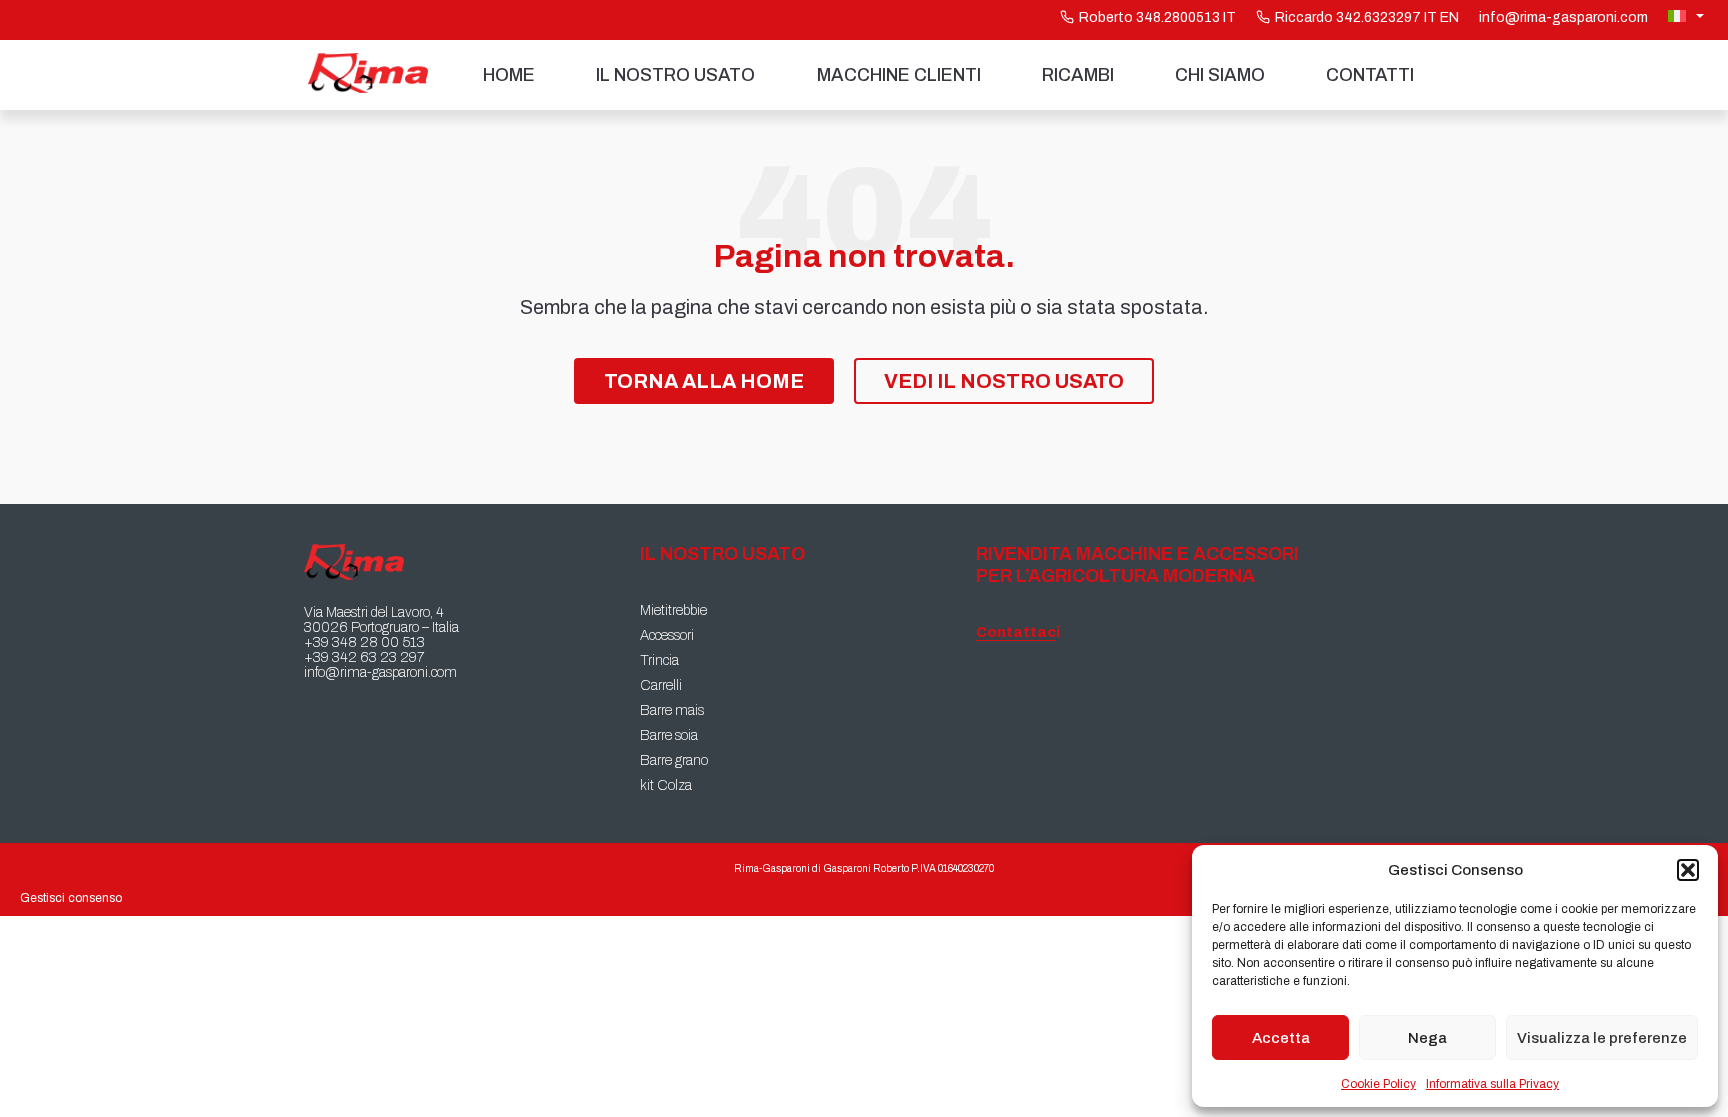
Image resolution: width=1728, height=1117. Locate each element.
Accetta (1281, 1038)
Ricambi (1078, 75)
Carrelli (661, 685)
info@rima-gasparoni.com (1563, 17)
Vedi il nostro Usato (1004, 381)
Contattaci (1016, 632)
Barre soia (669, 735)
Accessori (667, 635)
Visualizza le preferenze (1602, 1038)
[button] (1688, 870)
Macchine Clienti (899, 75)
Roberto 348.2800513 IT (1157, 17)
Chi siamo (1220, 75)
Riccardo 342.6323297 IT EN (1367, 17)
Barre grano (674, 760)
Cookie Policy (1378, 1084)
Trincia (659, 660)
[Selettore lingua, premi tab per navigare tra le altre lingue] (1688, 16)
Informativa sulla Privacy (1492, 1084)
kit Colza (666, 785)
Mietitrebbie (673, 610)
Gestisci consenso (71, 898)
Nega (1427, 1038)
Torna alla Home (704, 381)
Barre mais (672, 710)
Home (509, 75)
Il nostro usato (675, 75)
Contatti (1370, 75)
